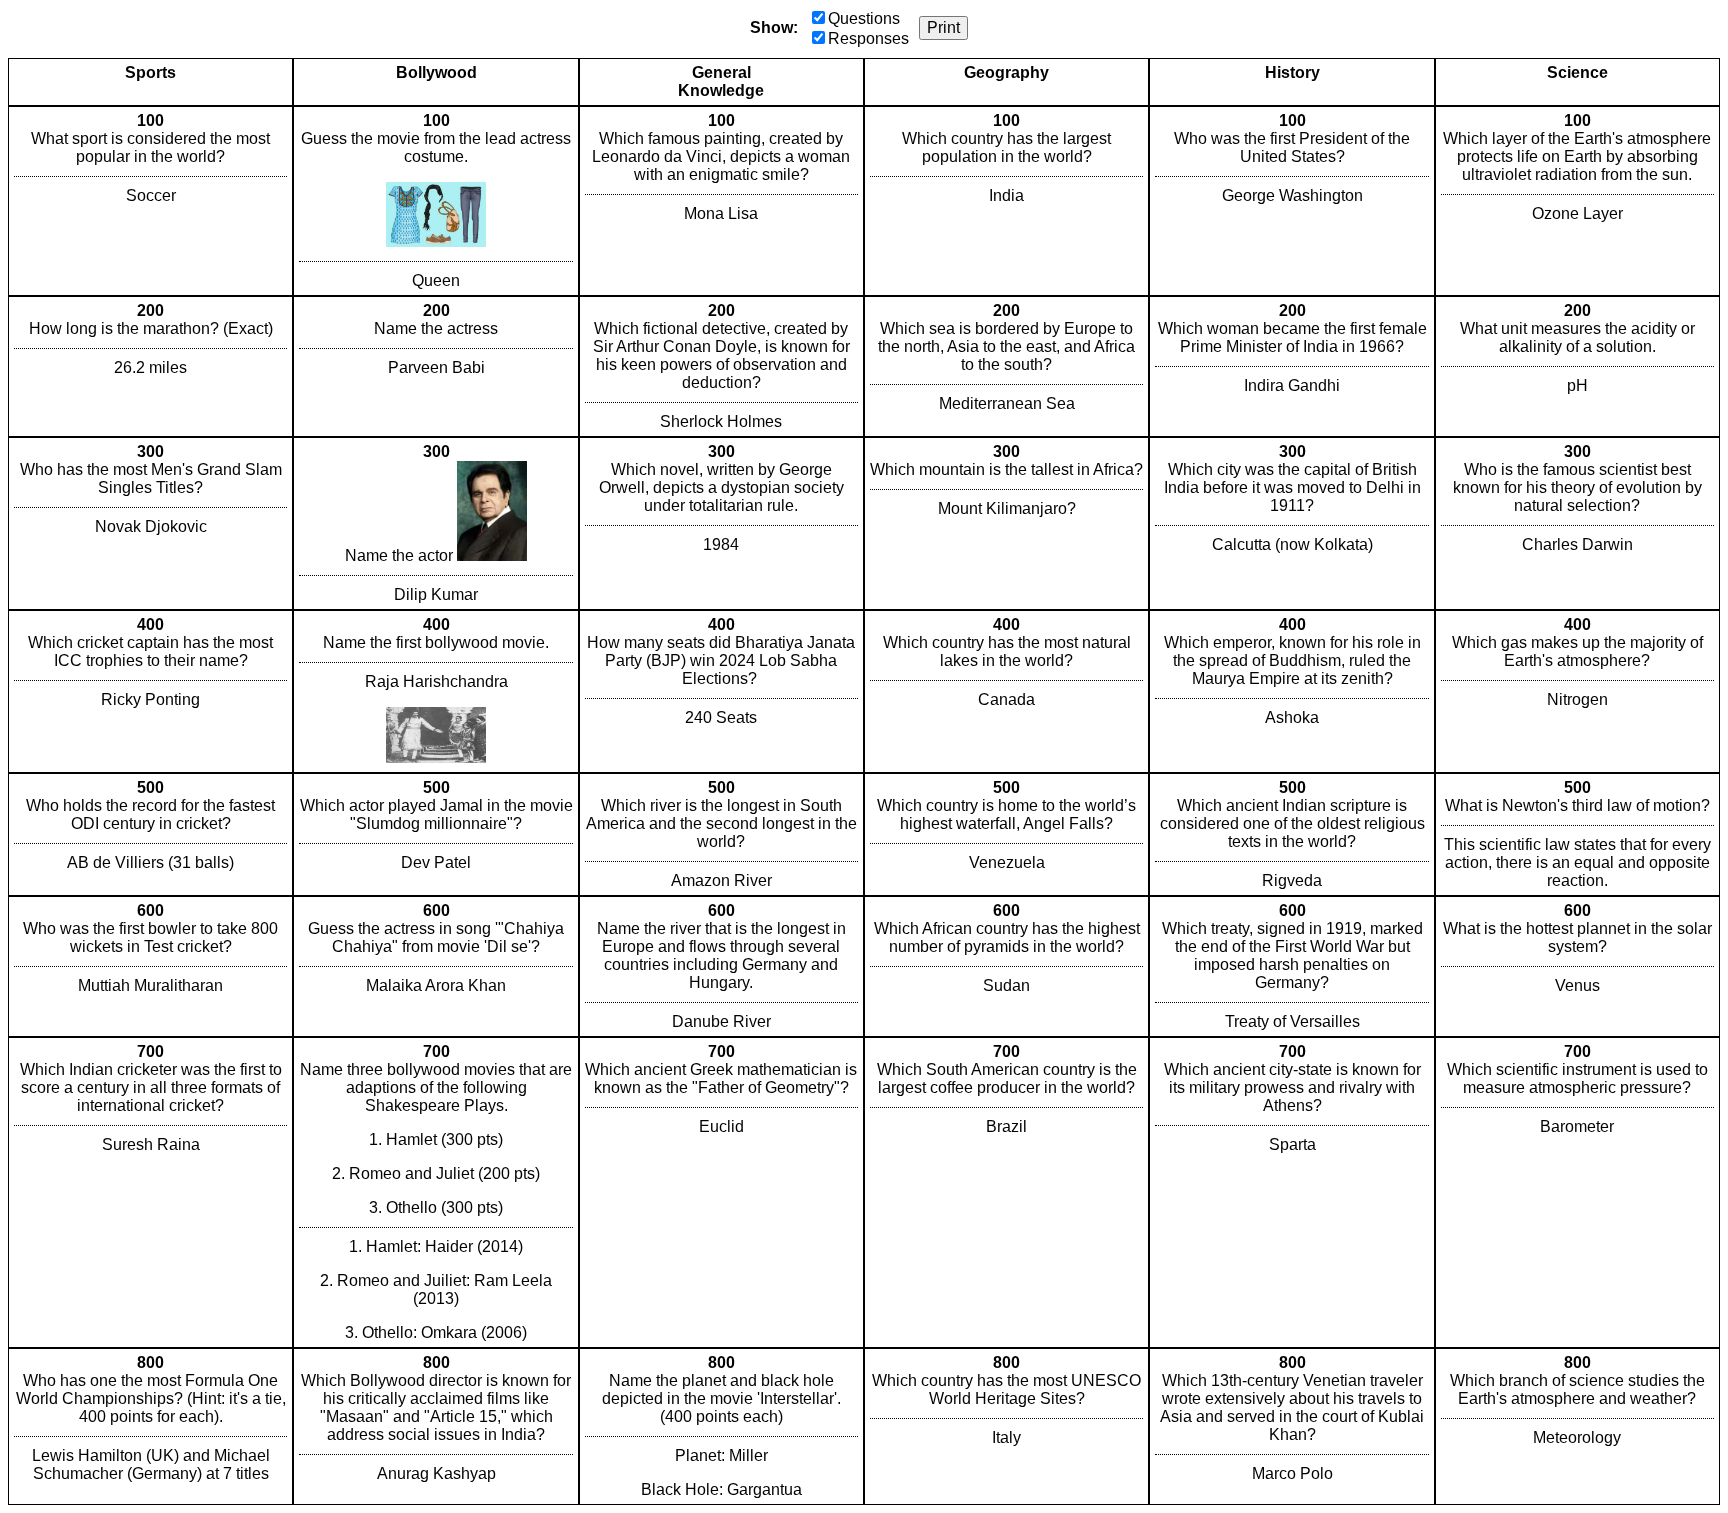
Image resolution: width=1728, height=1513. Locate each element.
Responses (868, 38)
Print (943, 27)
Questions (864, 18)
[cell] (150, 201)
